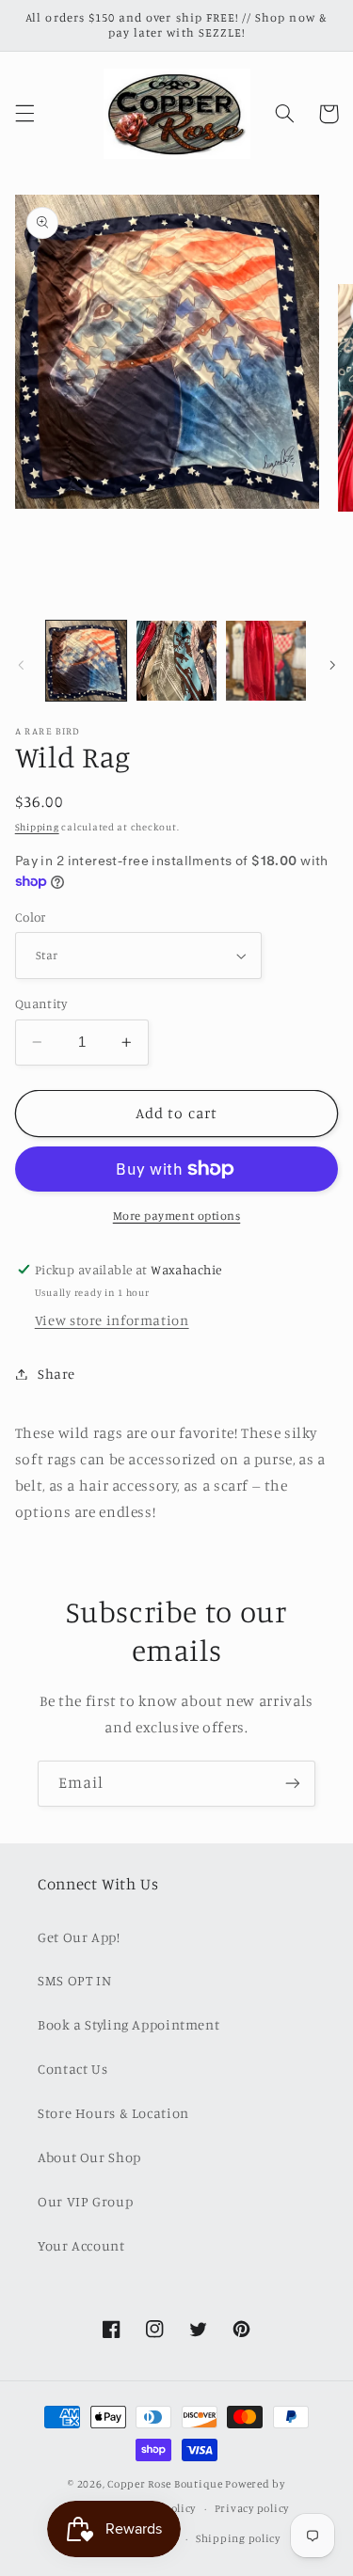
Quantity (41, 1004)
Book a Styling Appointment (128, 2024)
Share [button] (56, 1374)
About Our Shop (89, 2157)
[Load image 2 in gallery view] (176, 661)
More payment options (177, 1216)
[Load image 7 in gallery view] (266, 661)
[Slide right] (332, 666)
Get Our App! (79, 1937)
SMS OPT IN (74, 1980)
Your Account (81, 2245)
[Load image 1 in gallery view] (86, 661)
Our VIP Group (85, 2201)
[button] (24, 114)
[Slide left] (21, 666)
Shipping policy (238, 2538)
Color (31, 917)
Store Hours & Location (113, 2113)
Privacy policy (252, 2508)
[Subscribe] (293, 1784)
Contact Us (72, 2069)
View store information (112, 1320)
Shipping (37, 827)
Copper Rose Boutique (165, 2484)
